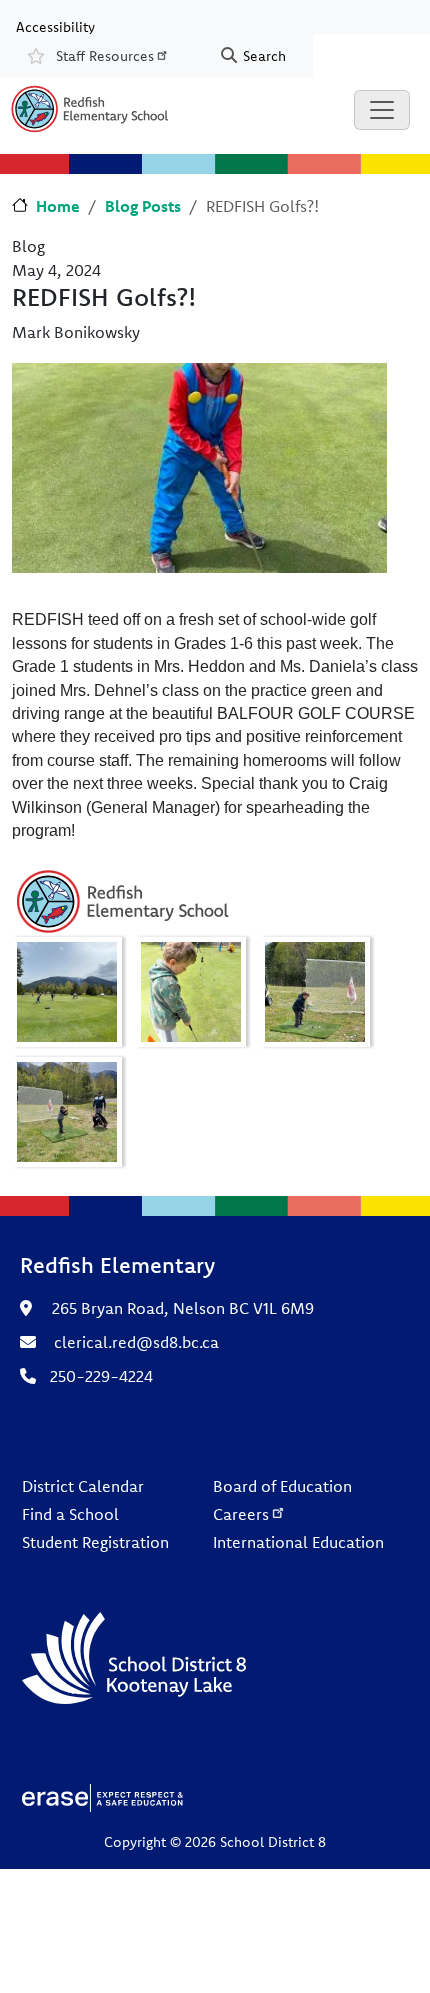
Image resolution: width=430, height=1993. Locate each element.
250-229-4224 (101, 1376)
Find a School (70, 1514)
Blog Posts (143, 206)
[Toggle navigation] (382, 110)
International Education (298, 1542)
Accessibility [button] (55, 26)
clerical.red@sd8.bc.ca (136, 1342)
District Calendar (83, 1486)
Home (58, 206)
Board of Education (282, 1486)
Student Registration (95, 1542)
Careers (241, 1514)
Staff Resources (105, 56)
